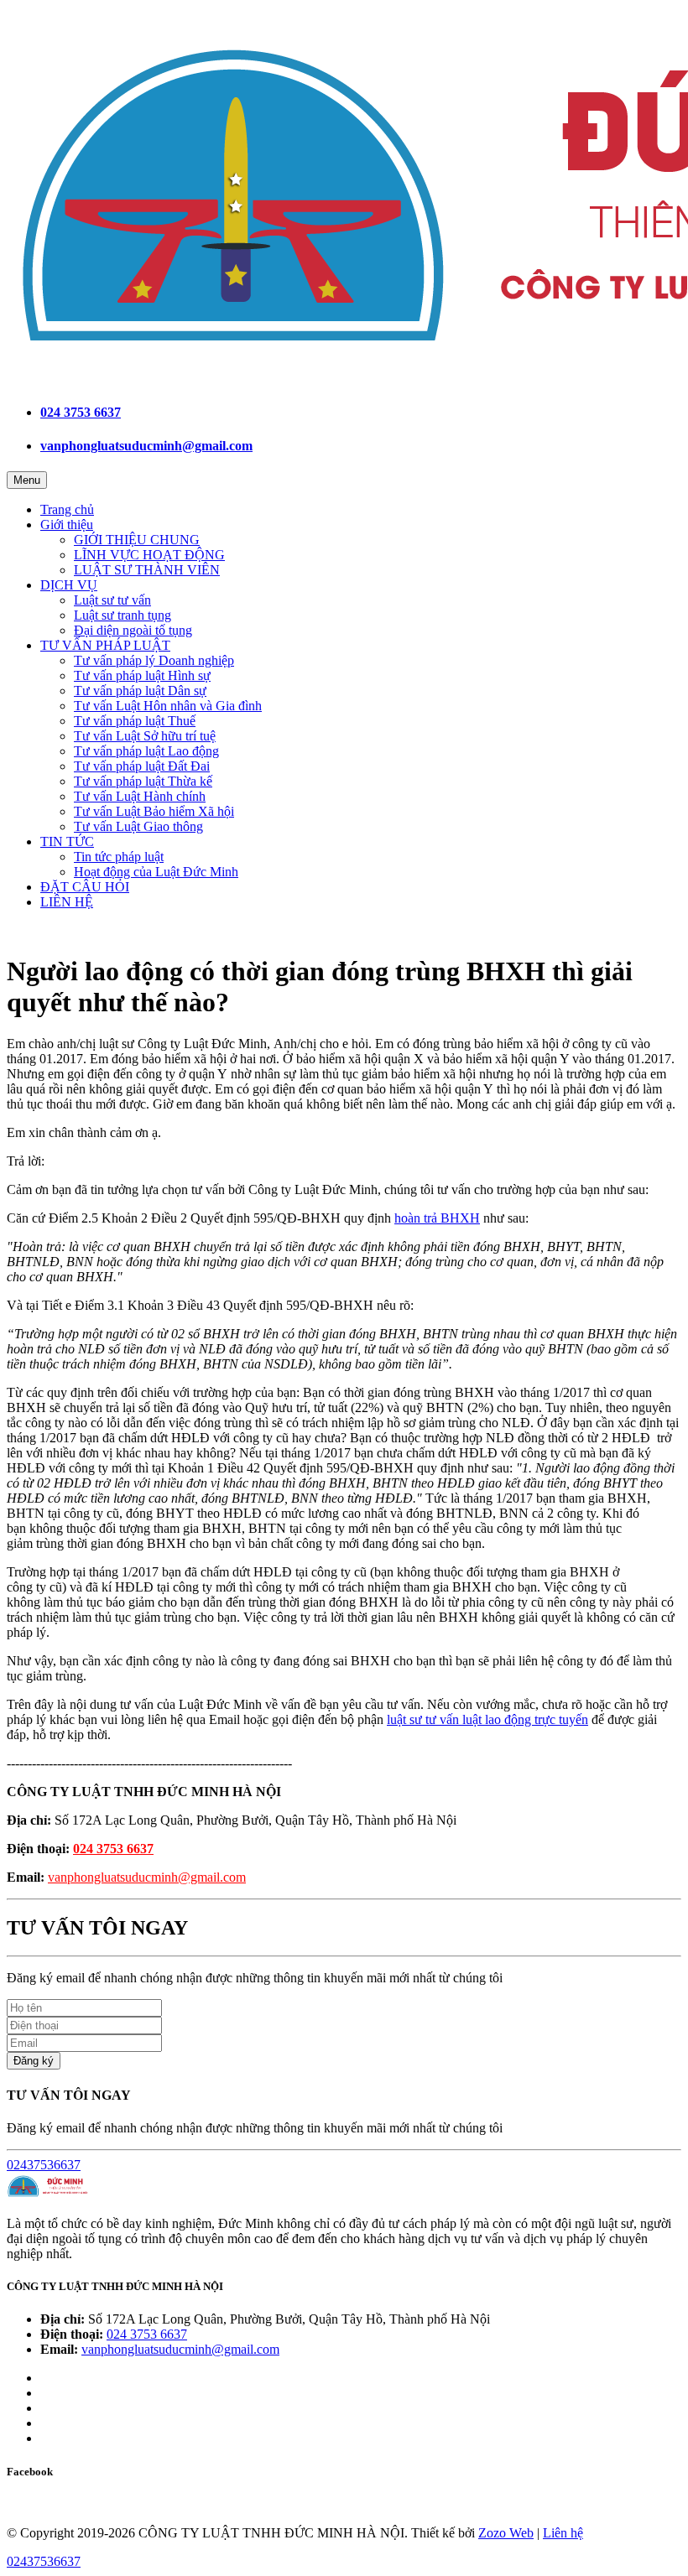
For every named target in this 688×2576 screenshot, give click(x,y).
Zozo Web (506, 2533)
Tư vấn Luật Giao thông (138, 826)
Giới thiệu (67, 525)
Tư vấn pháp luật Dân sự (140, 691)
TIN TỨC (67, 841)
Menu (27, 480)
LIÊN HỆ (67, 902)
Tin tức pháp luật (119, 857)
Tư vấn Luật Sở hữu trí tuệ (145, 736)
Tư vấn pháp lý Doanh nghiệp (154, 660)
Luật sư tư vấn (112, 600)
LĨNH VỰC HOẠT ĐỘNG (149, 555)
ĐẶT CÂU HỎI (85, 887)
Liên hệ (563, 2533)
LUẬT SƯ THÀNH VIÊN (147, 570)
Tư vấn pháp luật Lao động (146, 751)
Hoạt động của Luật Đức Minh (156, 872)
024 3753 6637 (81, 412)
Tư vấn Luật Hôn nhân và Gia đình (168, 706)
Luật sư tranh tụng (122, 615)
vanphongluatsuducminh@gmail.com (146, 446)
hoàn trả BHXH (437, 1218)
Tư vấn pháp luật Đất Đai (142, 766)
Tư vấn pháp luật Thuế (135, 721)
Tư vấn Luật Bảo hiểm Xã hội (154, 811)
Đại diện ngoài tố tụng (133, 630)
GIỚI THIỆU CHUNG (137, 540)
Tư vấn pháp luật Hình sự (142, 675)
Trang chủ (67, 509)
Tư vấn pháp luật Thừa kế (143, 781)
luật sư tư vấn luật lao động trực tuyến (487, 1719)
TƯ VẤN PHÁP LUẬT (105, 645)
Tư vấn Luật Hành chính (140, 796)
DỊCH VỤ (69, 585)
